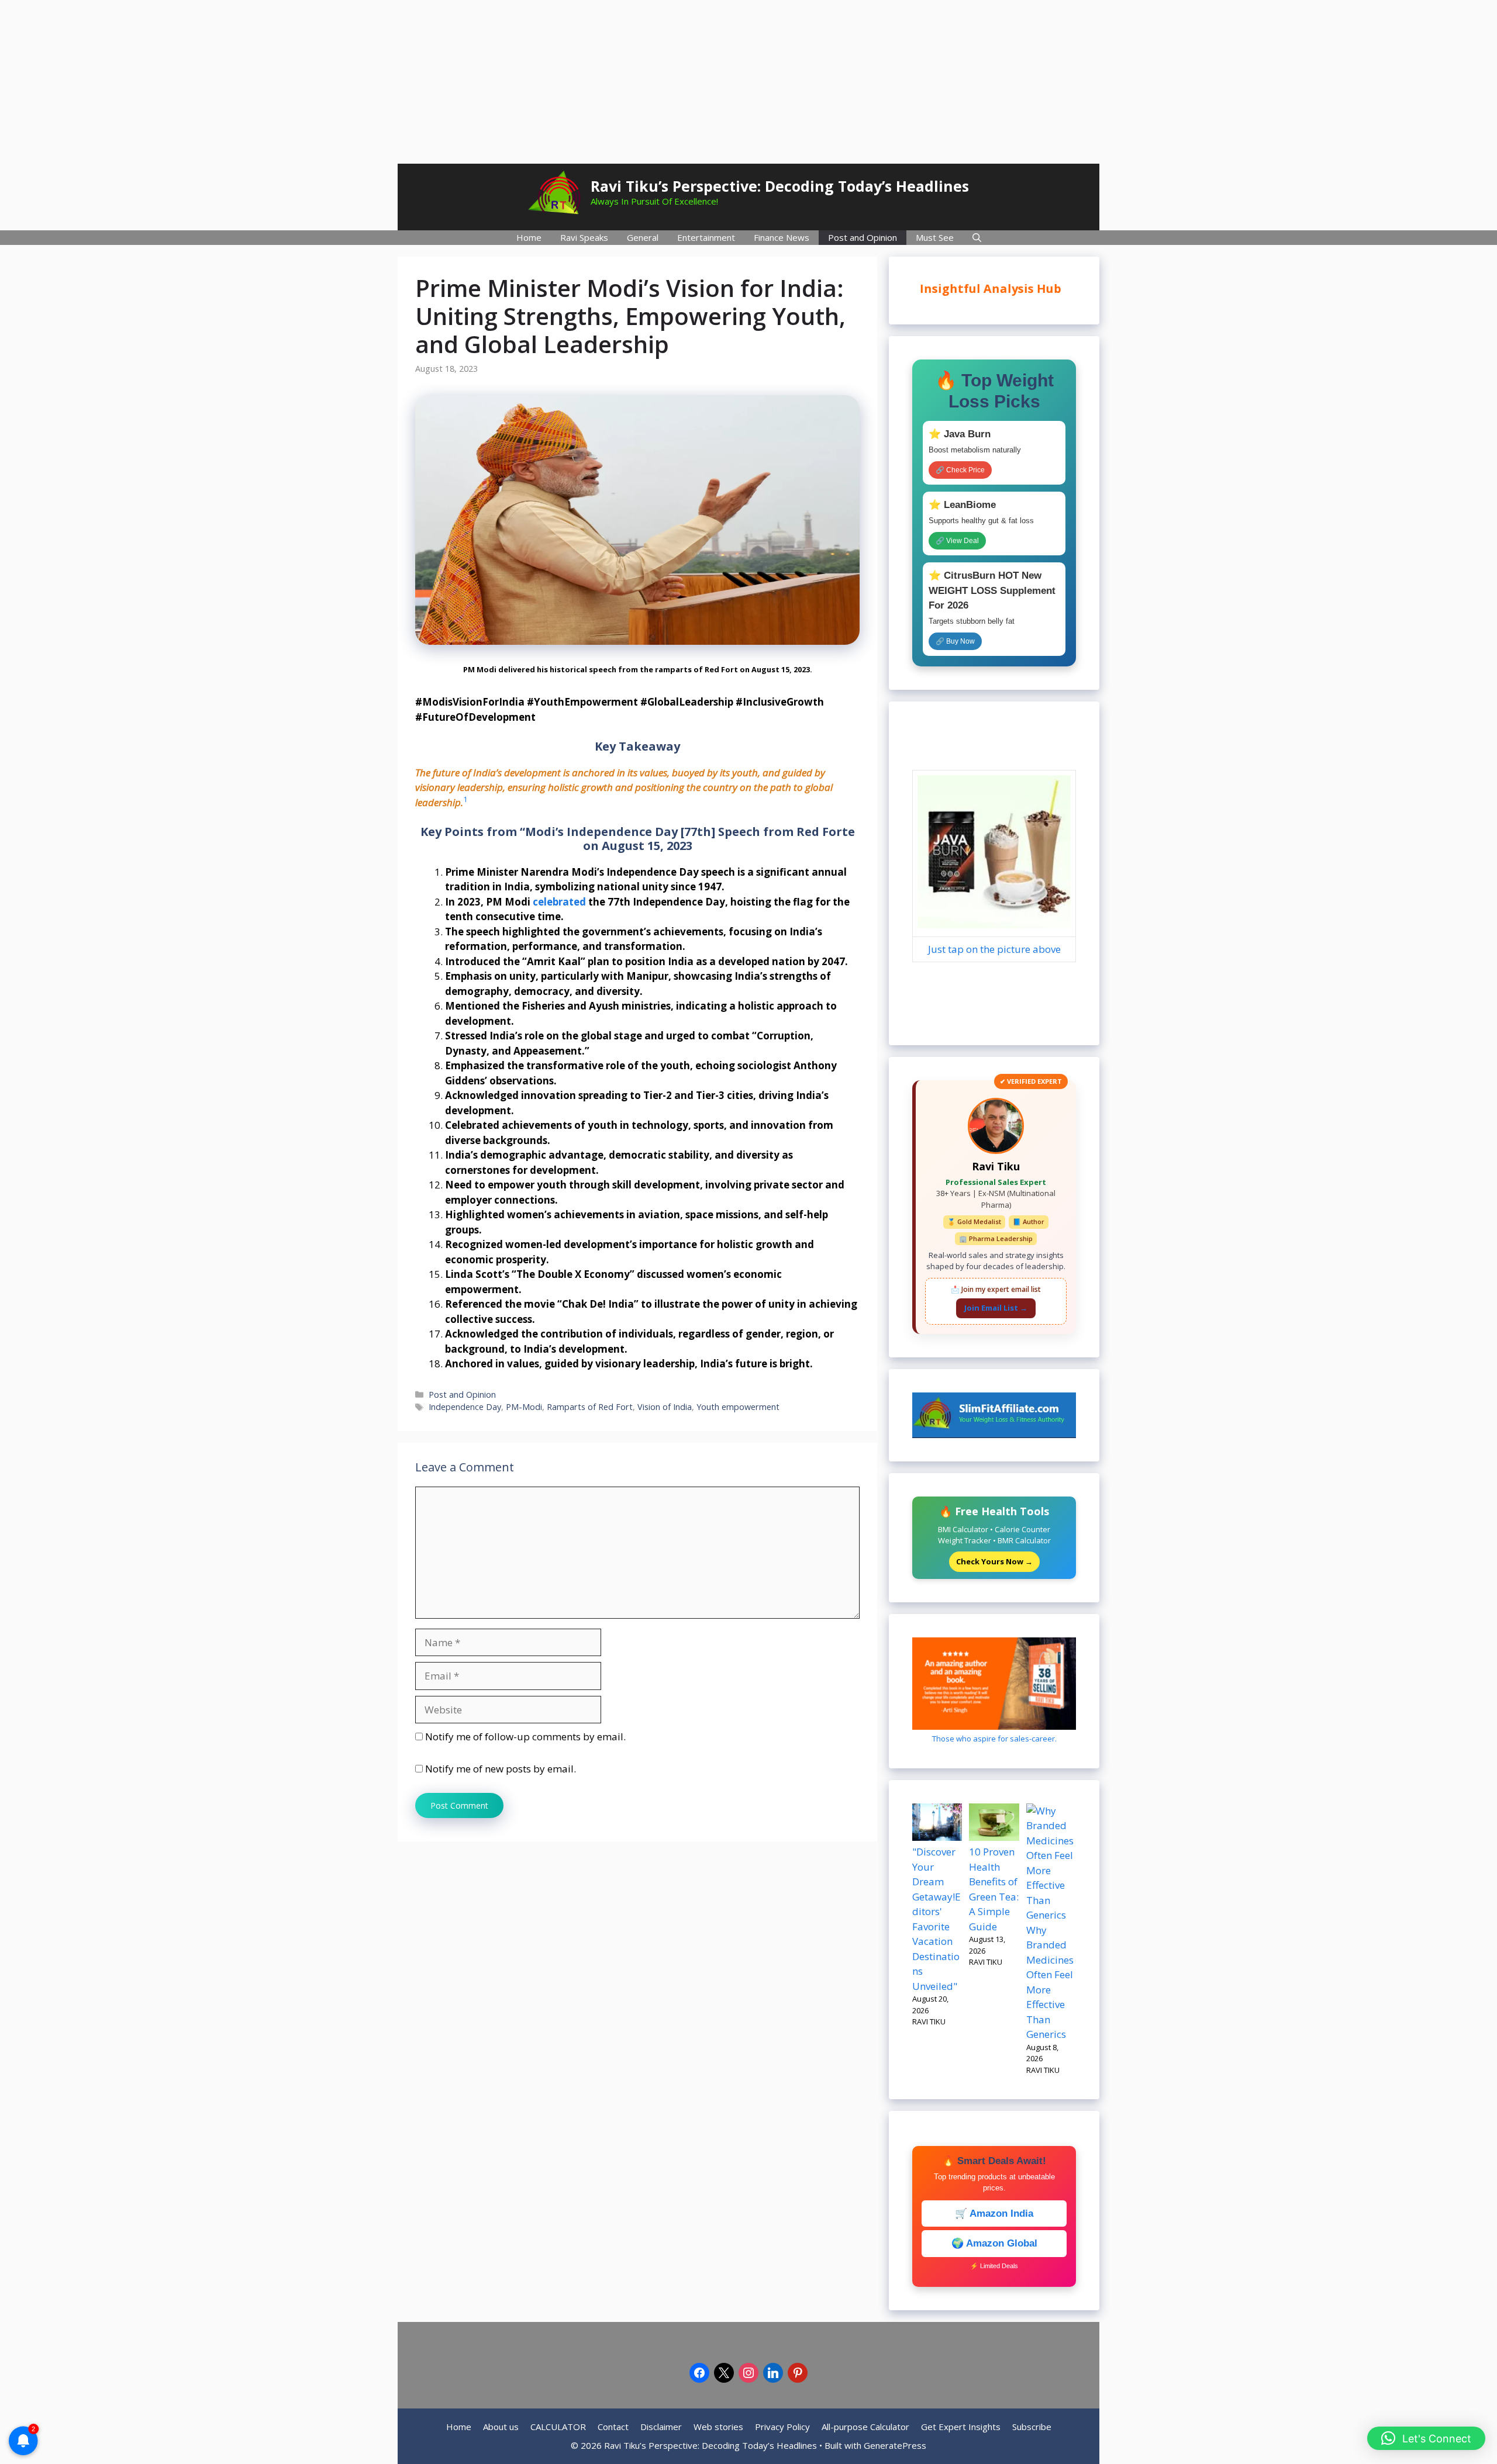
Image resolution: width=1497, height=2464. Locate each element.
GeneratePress (895, 2445)
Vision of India (665, 1407)
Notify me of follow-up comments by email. (525, 1736)
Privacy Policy (782, 2427)
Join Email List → (996, 1308)
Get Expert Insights (961, 2427)
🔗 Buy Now (955, 641)
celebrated (559, 902)
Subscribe (1032, 2427)
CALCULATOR (558, 2427)
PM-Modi (524, 1407)
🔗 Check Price (960, 470)
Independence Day (465, 1407)
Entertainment (706, 237)
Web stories (718, 2427)
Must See (935, 237)
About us (501, 2427)
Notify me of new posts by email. (501, 1769)
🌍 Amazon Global (994, 2243)
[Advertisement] (748, 82)
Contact (613, 2427)
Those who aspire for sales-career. (994, 1739)
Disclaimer (661, 2427)
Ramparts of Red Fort (590, 1407)
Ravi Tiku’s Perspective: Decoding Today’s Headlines (780, 186)
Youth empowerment (738, 1407)
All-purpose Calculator (865, 2427)
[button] (1426, 2438)
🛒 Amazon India (994, 2214)
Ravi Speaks (584, 237)
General (643, 237)
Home (529, 237)
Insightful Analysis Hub (991, 288)
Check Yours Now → (994, 1561)
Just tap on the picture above (994, 949)
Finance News (782, 237)
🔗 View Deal (957, 541)
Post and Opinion (863, 237)
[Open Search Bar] (977, 238)
